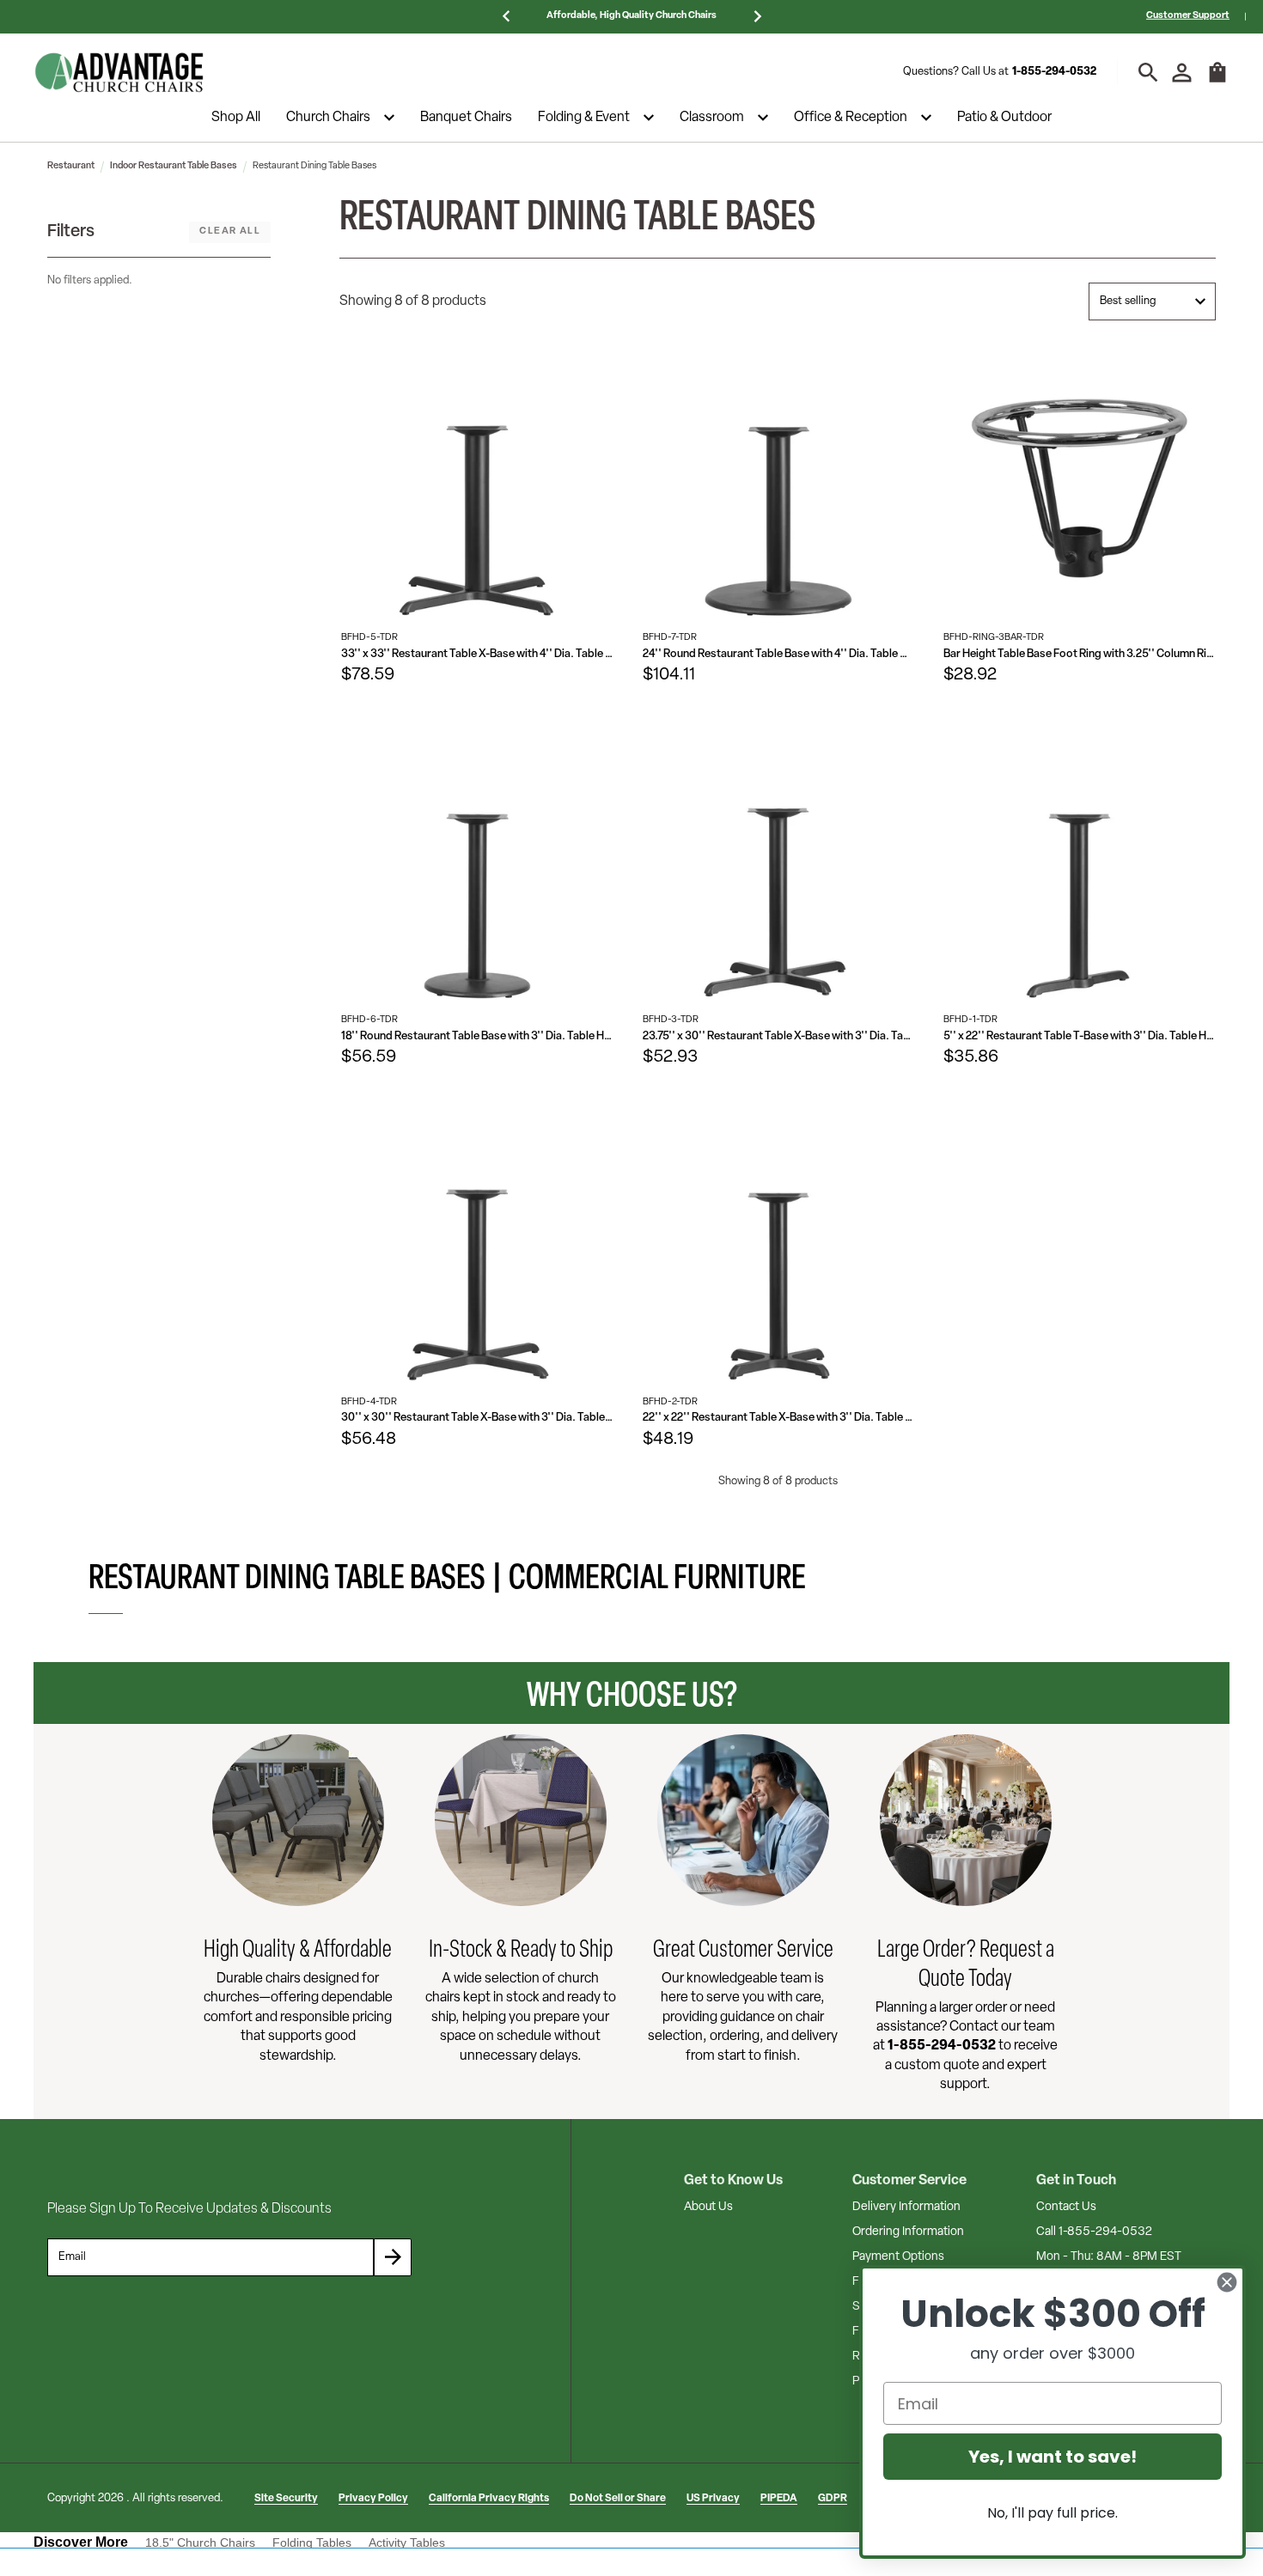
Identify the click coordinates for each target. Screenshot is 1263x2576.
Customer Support (1188, 16)
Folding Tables (312, 2543)
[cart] (1217, 81)
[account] (1182, 73)
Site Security (286, 2499)
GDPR (833, 2499)
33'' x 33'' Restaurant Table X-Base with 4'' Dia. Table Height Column (477, 654)
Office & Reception (851, 118)
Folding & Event (584, 118)
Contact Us (1066, 2207)
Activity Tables (407, 2543)
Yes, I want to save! (1052, 2457)
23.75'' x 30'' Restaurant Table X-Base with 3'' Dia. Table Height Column (779, 1036)
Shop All (236, 118)
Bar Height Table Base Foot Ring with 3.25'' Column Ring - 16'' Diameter (1080, 654)
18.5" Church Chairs (200, 2543)
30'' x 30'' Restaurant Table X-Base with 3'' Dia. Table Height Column (477, 1418)
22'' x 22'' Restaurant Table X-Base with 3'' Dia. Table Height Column (779, 1418)
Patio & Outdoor (1004, 118)
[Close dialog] (1227, 2282)
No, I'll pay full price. (1052, 2513)
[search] (1148, 73)
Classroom (712, 118)
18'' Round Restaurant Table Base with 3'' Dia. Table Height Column (477, 1036)
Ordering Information (908, 2232)
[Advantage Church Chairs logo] (119, 72)
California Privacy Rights (489, 2499)
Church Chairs (328, 118)
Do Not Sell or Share (618, 2499)
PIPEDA (779, 2499)
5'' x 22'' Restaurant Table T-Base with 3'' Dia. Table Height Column (1080, 1036)
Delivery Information (906, 2207)
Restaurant (71, 166)
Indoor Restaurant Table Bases (174, 166)
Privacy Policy (373, 2499)
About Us (708, 2207)
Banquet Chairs (466, 118)
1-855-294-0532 (1054, 72)
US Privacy (713, 2499)
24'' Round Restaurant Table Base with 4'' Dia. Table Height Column (779, 654)
